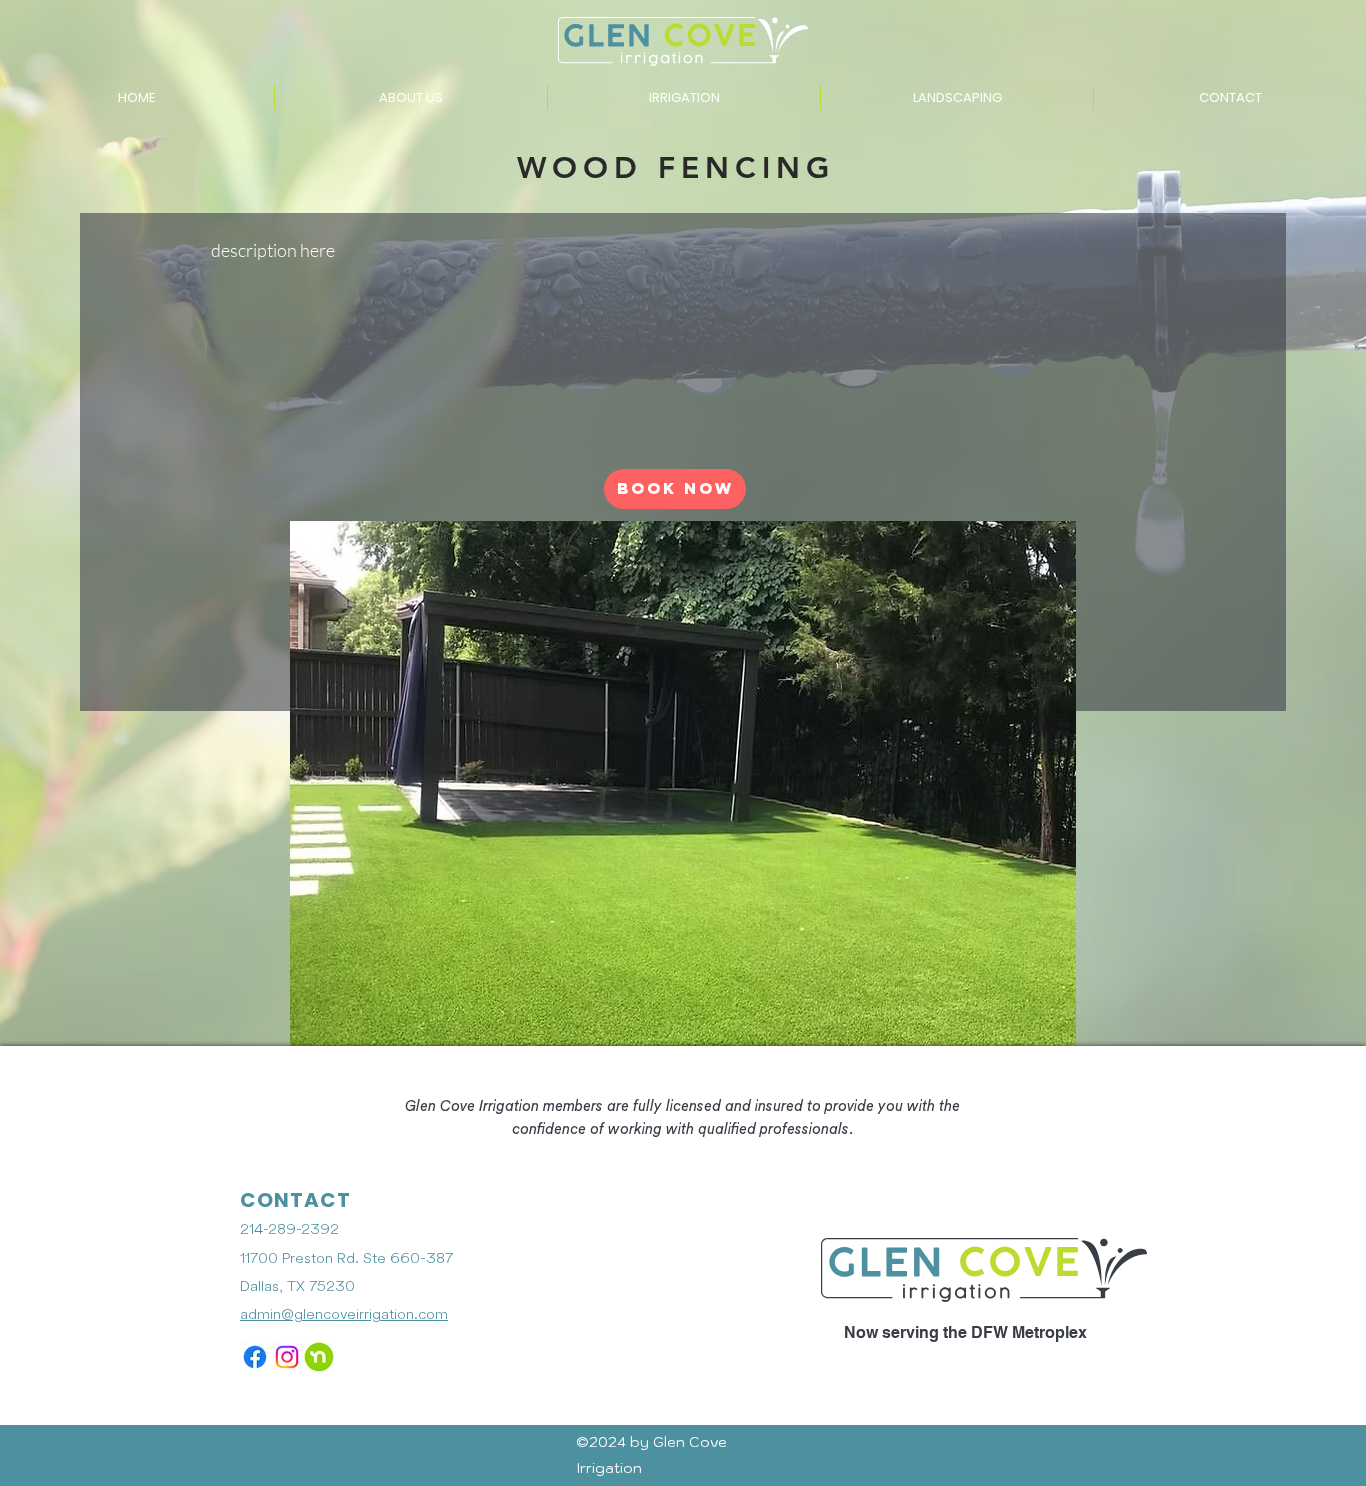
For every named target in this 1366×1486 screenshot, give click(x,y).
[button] (684, 97)
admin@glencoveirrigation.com (344, 1314)
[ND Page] (319, 1357)
